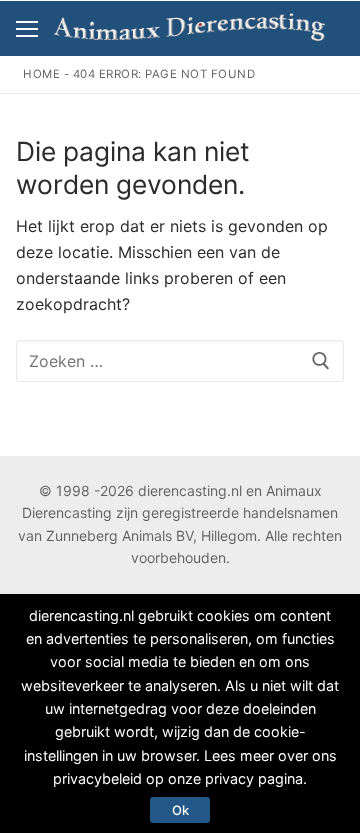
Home (41, 74)
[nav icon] (27, 29)
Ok (180, 810)
